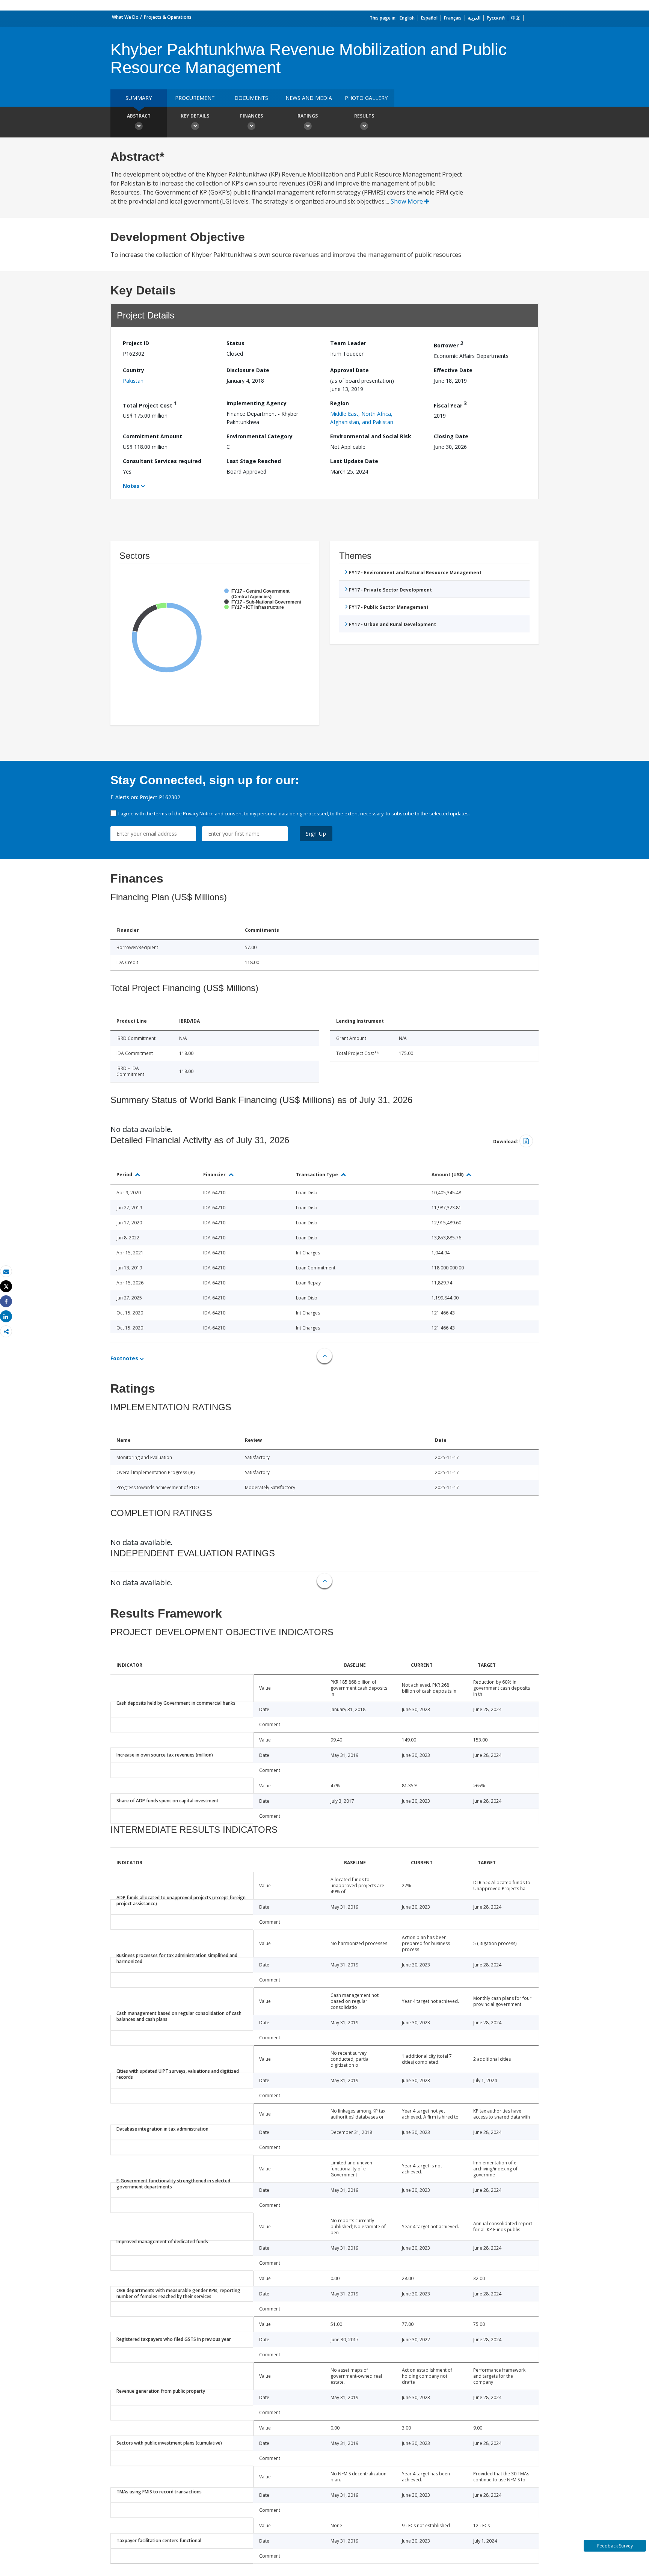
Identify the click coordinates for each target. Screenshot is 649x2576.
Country (134, 370)
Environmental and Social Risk (371, 436)
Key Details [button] (195, 116)
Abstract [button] (139, 116)
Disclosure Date (248, 370)
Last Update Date (354, 461)
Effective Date (453, 370)
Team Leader (348, 343)
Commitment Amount (152, 436)
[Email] (6, 1271)
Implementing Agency (257, 403)
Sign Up (316, 834)
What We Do (125, 17)
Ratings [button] (308, 116)
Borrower (448, 344)
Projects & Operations (168, 17)
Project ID (136, 343)
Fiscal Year (450, 404)
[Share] (6, 1302)
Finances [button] (251, 116)
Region (340, 403)
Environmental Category (260, 436)
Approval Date (349, 370)
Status (235, 343)
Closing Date (451, 436)
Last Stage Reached (254, 461)
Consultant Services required (162, 461)
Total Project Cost (150, 404)
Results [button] (364, 116)
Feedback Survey (615, 2546)
